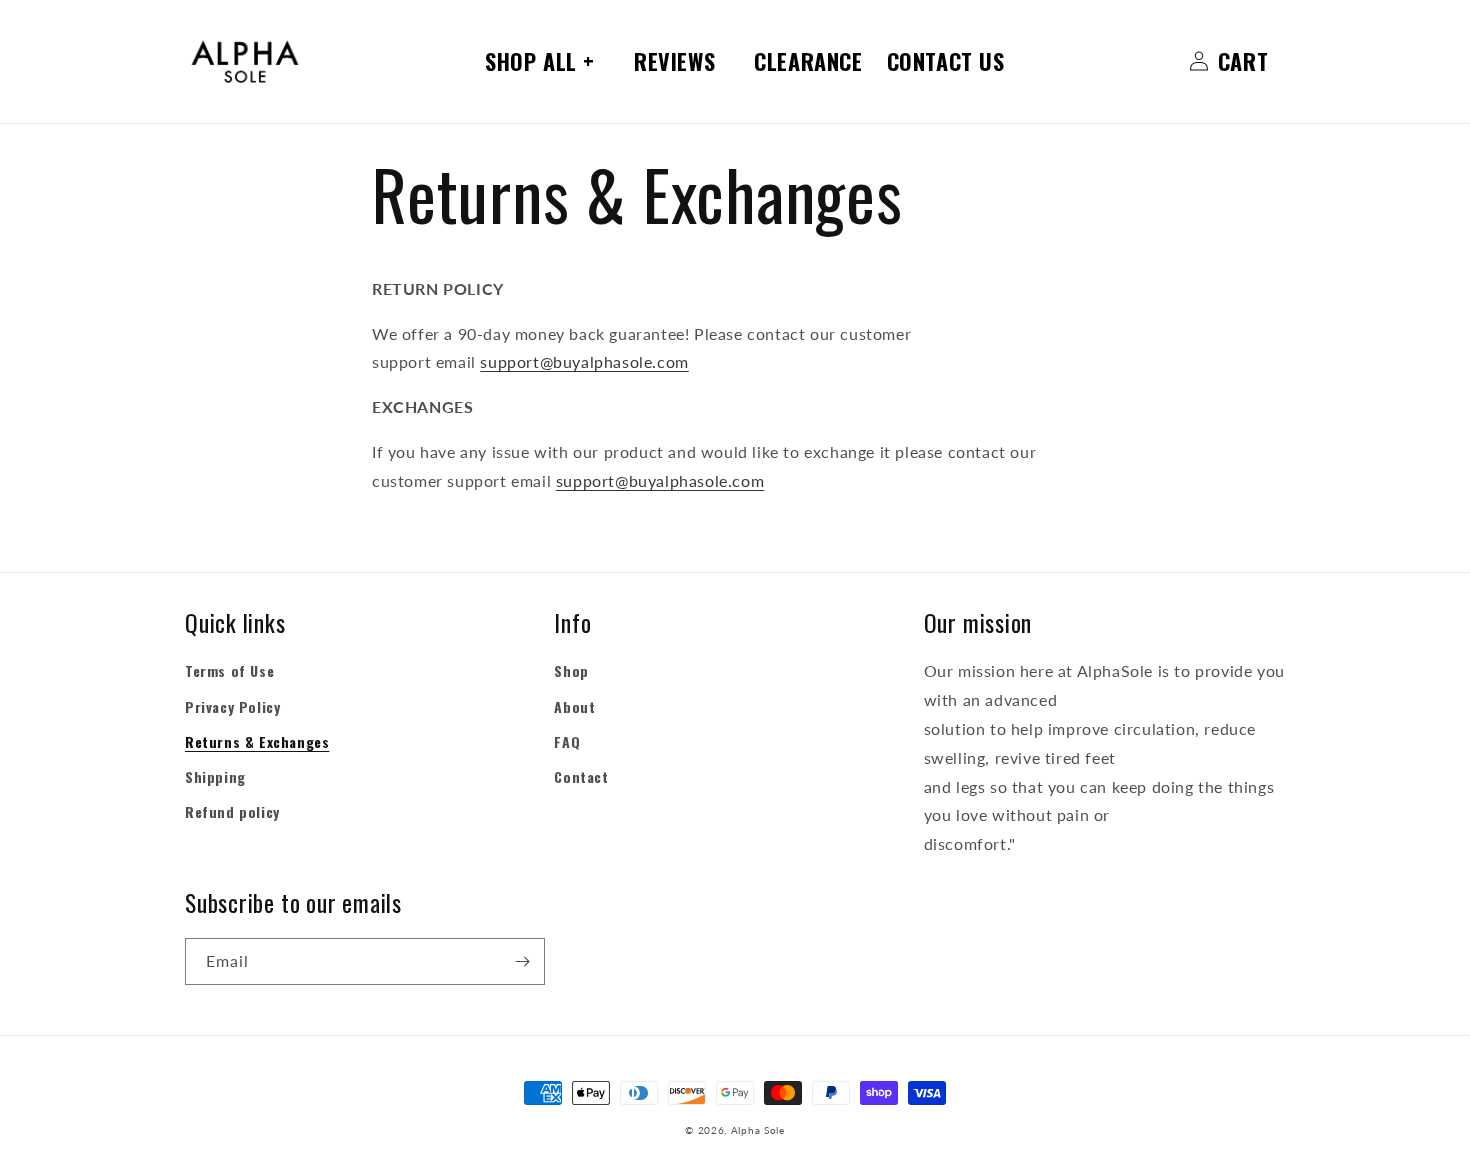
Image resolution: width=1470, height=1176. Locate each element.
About (574, 706)
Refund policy (232, 811)
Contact (581, 776)
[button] (547, 61)
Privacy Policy (232, 706)
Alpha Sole (758, 1130)
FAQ (567, 741)
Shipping (215, 776)
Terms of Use (229, 670)
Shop (571, 670)
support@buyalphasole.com (584, 361)
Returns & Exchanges (257, 741)
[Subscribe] (522, 961)
